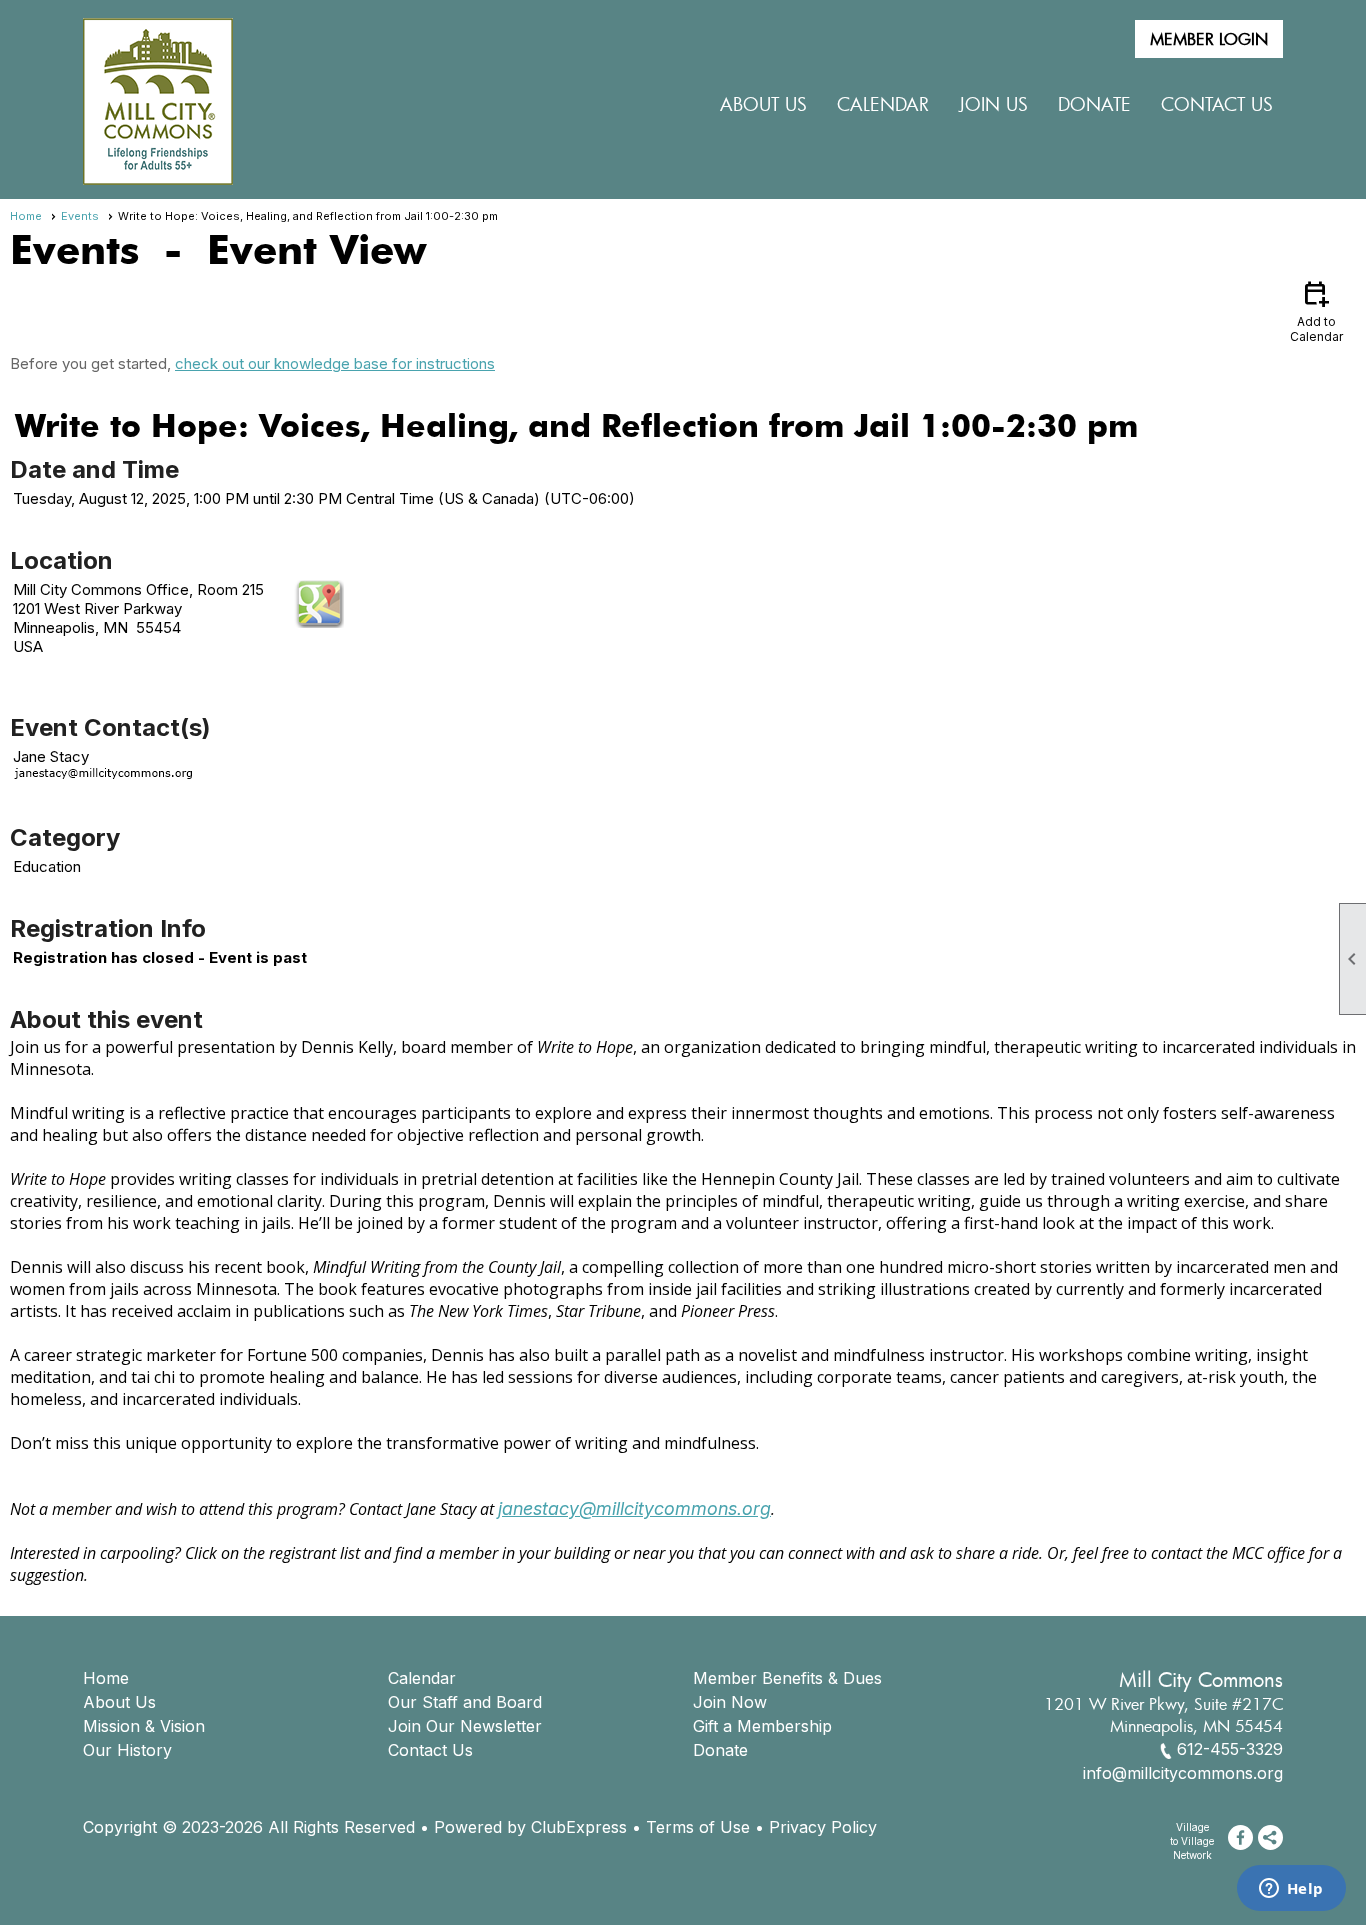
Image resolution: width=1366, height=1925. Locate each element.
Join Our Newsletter (465, 1726)
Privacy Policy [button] (823, 1827)
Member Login (1209, 39)
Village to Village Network (1192, 1841)
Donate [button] (1094, 104)
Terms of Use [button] (698, 1827)
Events (80, 216)
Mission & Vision (144, 1726)
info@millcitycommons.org (1183, 1773)
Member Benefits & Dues (787, 1678)
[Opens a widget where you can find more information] (1291, 1890)
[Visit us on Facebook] (1240, 1837)
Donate (720, 1750)
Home (26, 216)
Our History (127, 1750)
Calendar (883, 104)
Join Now (730, 1702)
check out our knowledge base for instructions (335, 363)
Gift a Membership (762, 1726)
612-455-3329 (1230, 1749)
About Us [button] (763, 104)
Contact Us (1217, 104)
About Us (119, 1702)
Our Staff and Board (465, 1702)
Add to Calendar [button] (1316, 310)
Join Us (993, 104)
